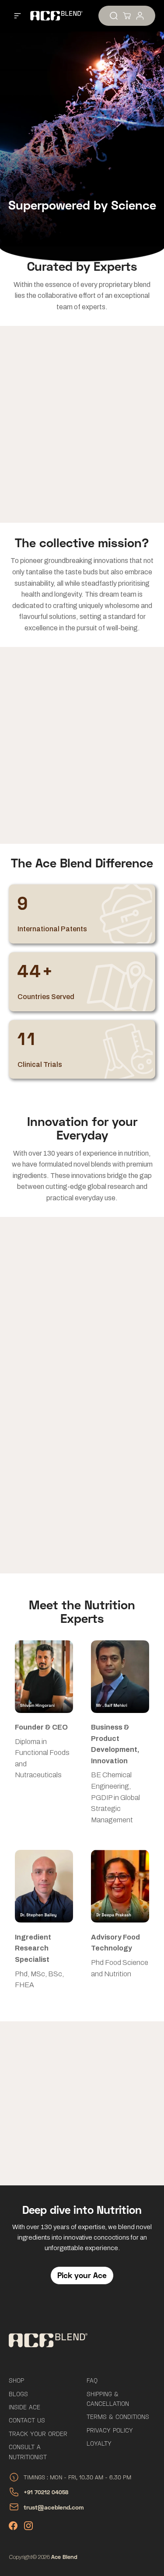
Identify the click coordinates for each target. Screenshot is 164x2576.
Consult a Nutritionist (28, 2452)
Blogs (18, 2394)
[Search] (114, 16)
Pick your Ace (82, 2275)
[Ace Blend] (52, 16)
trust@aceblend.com (54, 2507)
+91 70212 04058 (46, 2492)
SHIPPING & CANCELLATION (108, 2399)
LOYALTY (99, 2443)
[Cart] (127, 16)
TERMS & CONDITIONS (118, 2417)
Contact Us (27, 2420)
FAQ (92, 2380)
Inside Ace (24, 2407)
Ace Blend (64, 2557)
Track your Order (38, 2434)
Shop (16, 2380)
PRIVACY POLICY (110, 2430)
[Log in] (140, 16)
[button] (17, 16)
